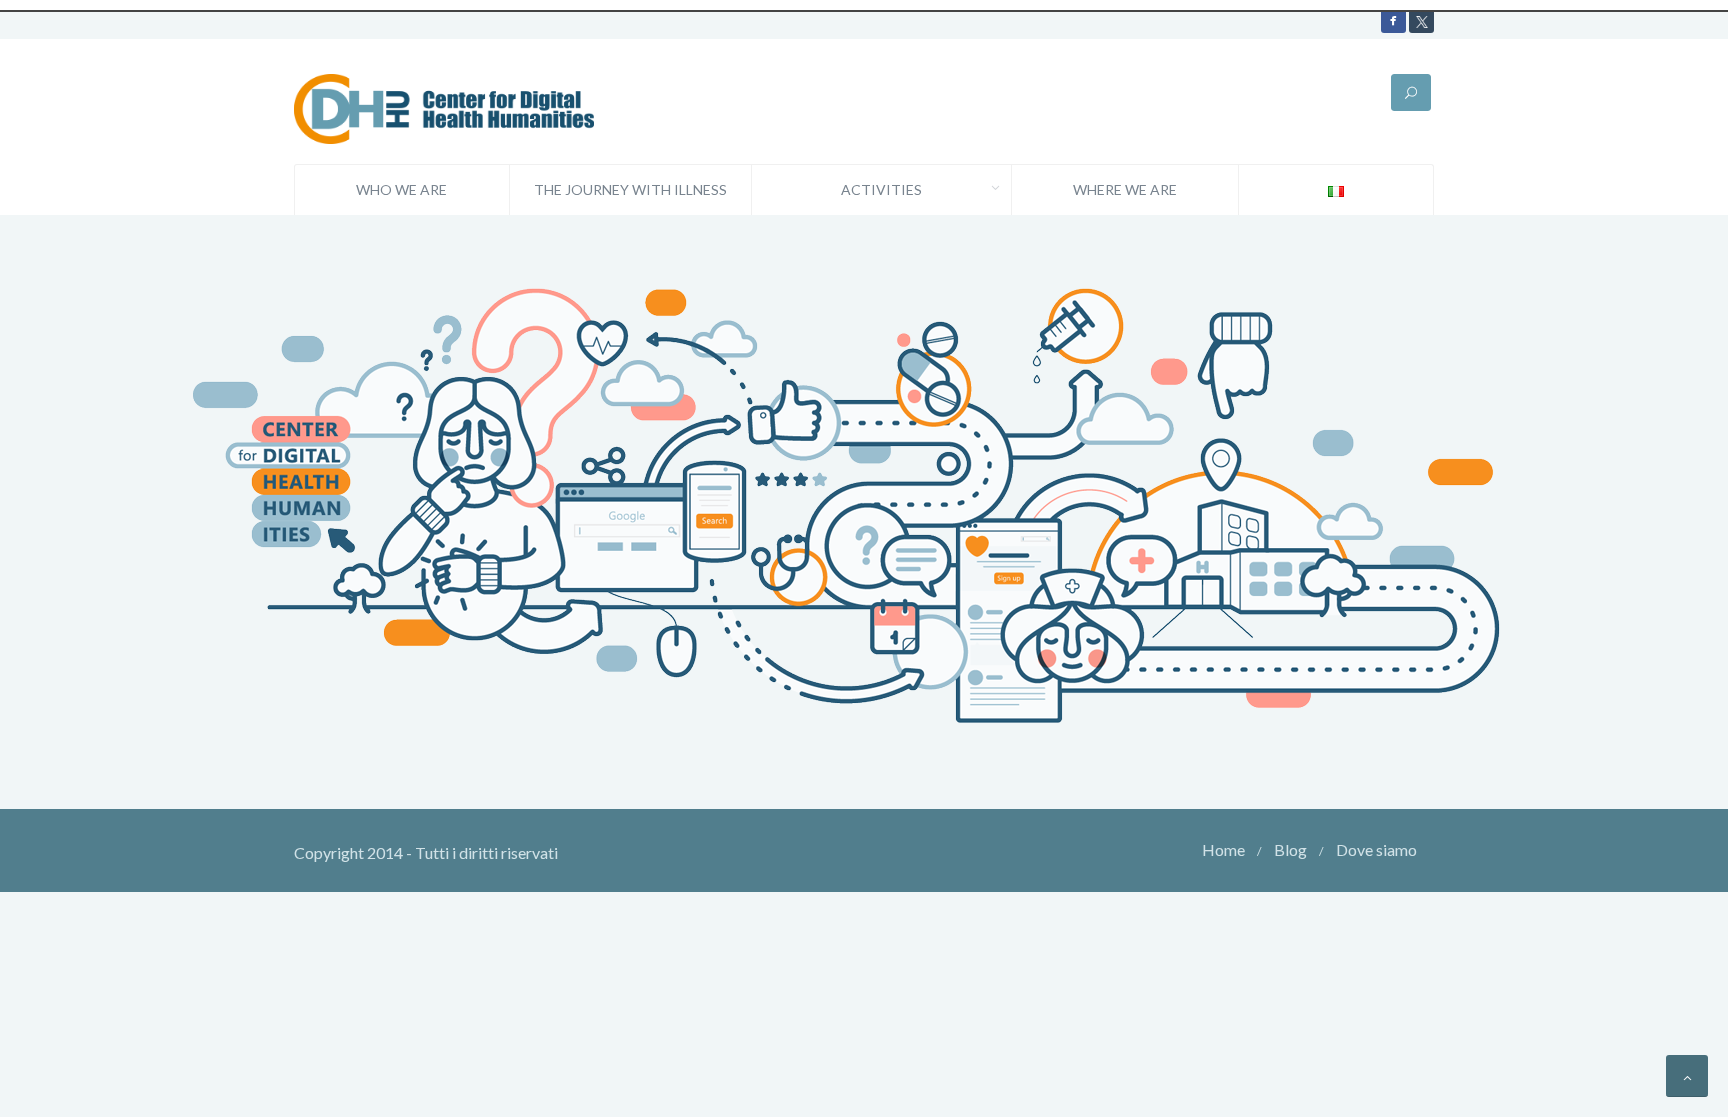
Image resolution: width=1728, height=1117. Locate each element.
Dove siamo (1376, 849)
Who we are (401, 189)
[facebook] (1393, 20)
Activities (881, 189)
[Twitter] (1421, 20)
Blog (1290, 849)
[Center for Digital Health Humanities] (444, 106)
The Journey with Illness (630, 189)
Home (1223, 849)
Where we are (1125, 189)
